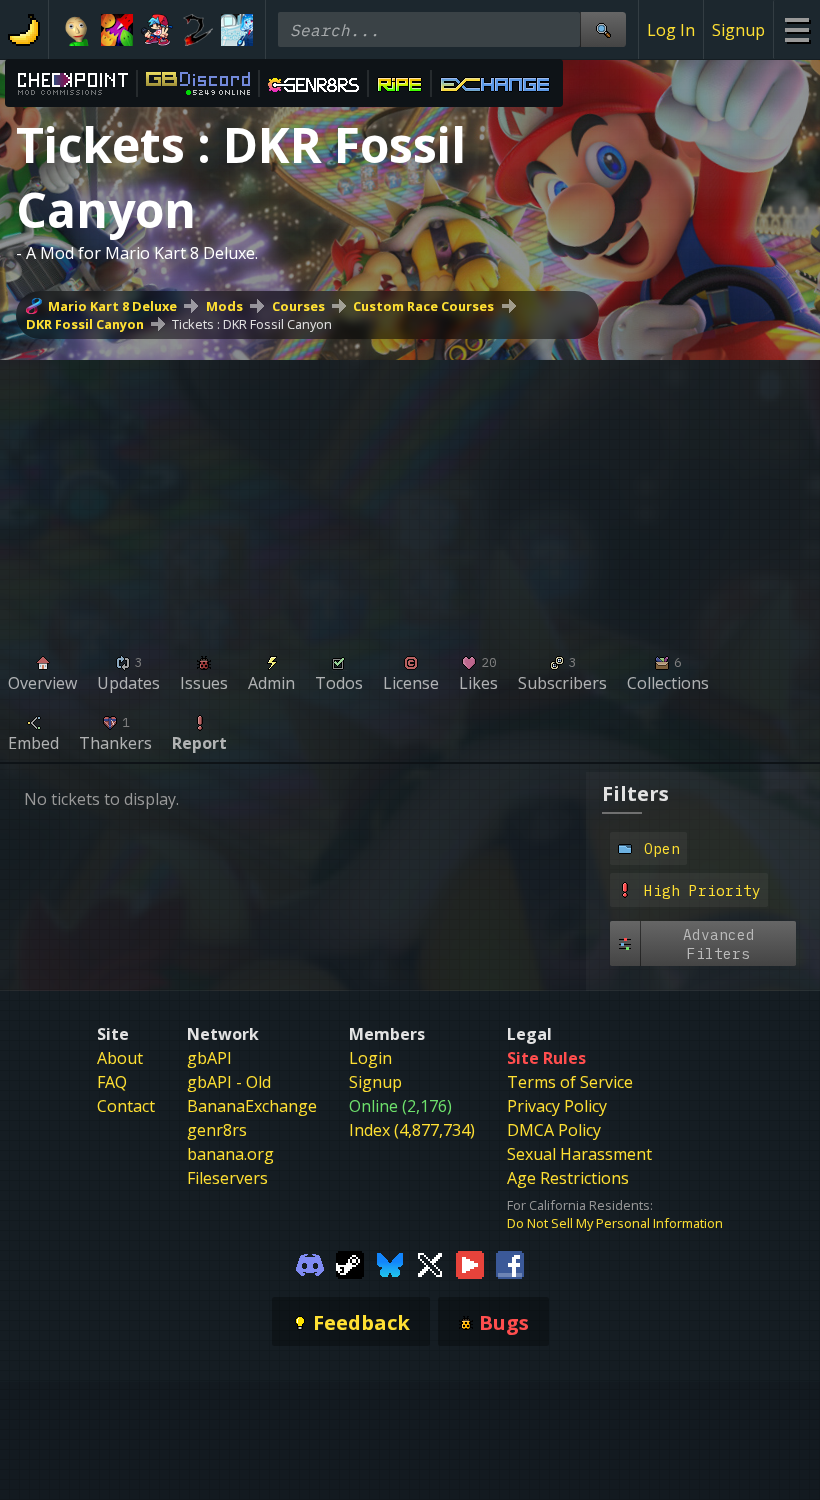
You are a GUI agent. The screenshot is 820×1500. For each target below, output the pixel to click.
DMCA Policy (554, 1130)
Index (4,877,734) (412, 1130)
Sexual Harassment (579, 1154)
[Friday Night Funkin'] (157, 30)
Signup (738, 30)
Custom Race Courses (423, 306)
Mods (224, 306)
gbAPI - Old (229, 1082)
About (120, 1058)
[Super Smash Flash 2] (197, 30)
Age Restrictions (568, 1178)
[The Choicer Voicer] (237, 30)
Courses (298, 306)
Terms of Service (570, 1082)
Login (370, 1058)
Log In (671, 30)
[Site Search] (603, 29)
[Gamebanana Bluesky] (390, 1264)
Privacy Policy (557, 1106)
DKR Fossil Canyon (85, 324)
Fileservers (227, 1178)
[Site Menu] (796, 29)
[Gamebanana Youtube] (470, 1264)
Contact (126, 1106)
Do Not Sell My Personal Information (615, 1223)
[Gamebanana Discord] (310, 1264)
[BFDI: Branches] (117, 30)
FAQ (112, 1082)
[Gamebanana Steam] (350, 1264)
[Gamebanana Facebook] (510, 1264)
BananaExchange (252, 1106)
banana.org (230, 1154)
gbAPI (209, 1058)
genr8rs (217, 1130)
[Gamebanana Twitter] (430, 1264)
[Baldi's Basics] (77, 30)
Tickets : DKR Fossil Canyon (252, 324)
